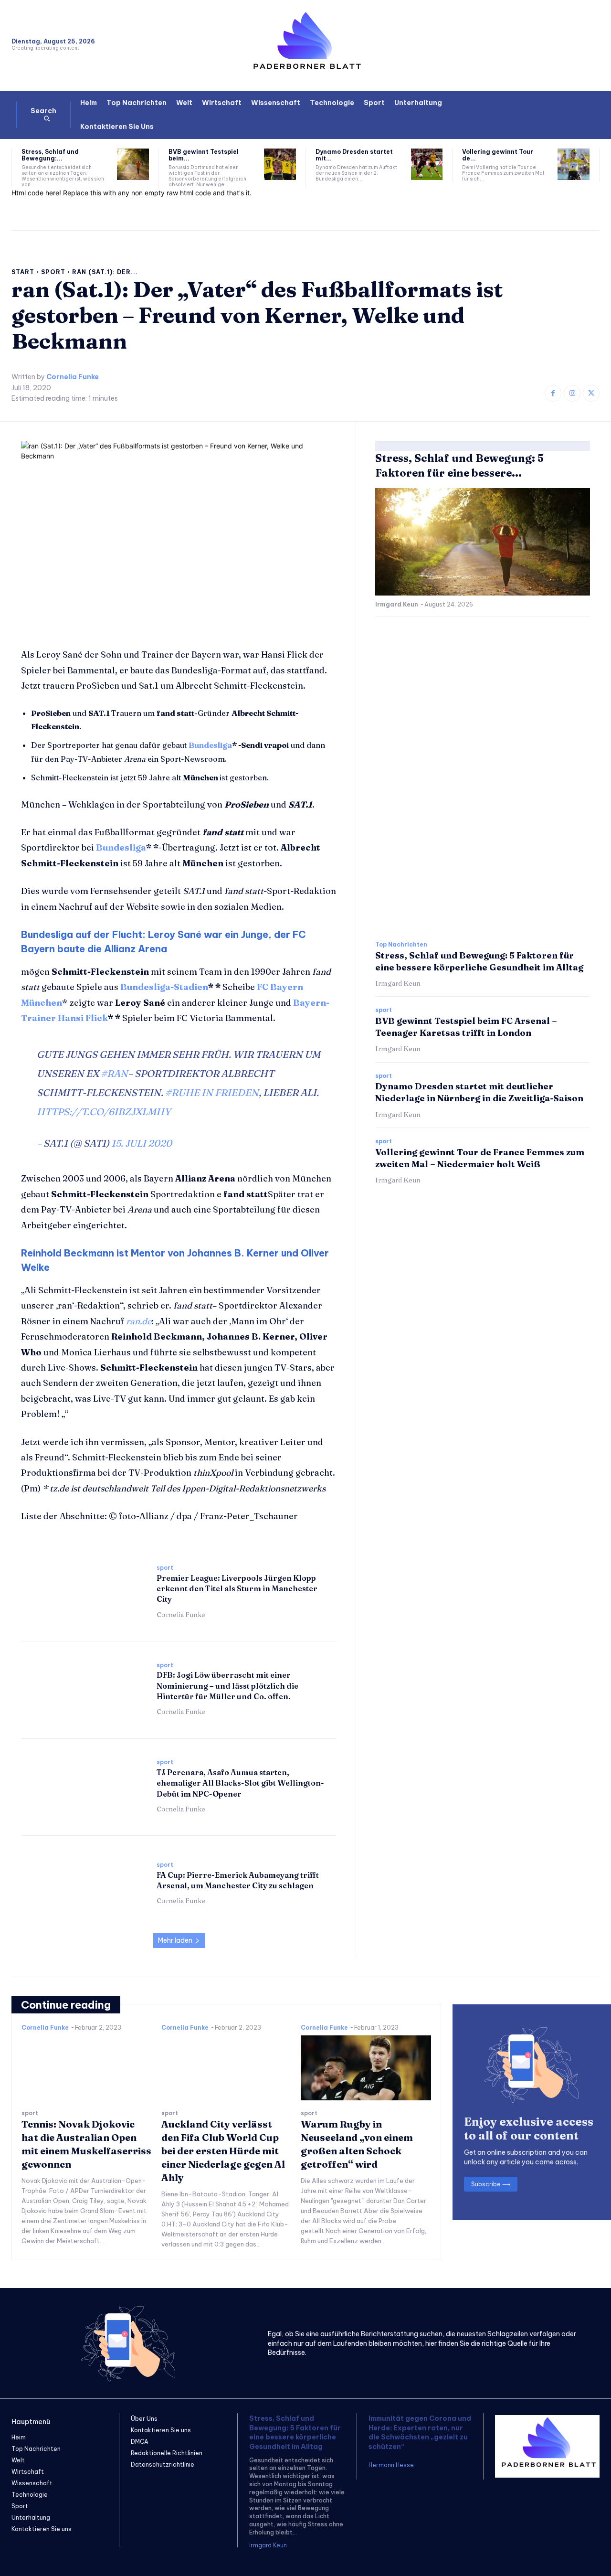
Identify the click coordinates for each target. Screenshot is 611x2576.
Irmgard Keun (397, 604)
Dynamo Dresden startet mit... (354, 155)
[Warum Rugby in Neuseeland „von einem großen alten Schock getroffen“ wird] (366, 2068)
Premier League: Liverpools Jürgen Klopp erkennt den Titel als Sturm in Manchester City (237, 1589)
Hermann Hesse (391, 2465)
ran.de (139, 1321)
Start (23, 272)
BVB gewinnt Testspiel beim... (204, 155)
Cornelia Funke (73, 377)
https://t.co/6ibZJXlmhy (104, 1112)
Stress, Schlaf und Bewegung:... (50, 155)
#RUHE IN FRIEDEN (212, 1092)
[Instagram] (572, 393)
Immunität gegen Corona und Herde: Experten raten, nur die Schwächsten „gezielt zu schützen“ (420, 2432)
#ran (114, 1073)
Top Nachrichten (401, 945)
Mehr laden (175, 1940)
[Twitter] (591, 393)
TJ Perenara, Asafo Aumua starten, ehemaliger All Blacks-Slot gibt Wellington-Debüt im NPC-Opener (240, 1783)
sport (53, 272)
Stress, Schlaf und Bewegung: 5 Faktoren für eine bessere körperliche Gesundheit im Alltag (295, 2432)
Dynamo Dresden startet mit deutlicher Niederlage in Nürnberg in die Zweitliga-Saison (479, 1092)
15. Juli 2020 (142, 1143)
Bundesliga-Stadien (164, 987)
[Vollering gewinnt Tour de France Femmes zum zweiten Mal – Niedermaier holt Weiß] (574, 165)
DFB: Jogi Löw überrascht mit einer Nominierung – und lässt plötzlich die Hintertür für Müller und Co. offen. (227, 1686)
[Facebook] (553, 393)
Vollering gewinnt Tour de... (498, 155)
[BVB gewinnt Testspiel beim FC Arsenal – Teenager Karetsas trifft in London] (280, 165)
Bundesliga (210, 745)
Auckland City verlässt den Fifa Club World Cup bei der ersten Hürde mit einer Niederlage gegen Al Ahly (223, 2151)
